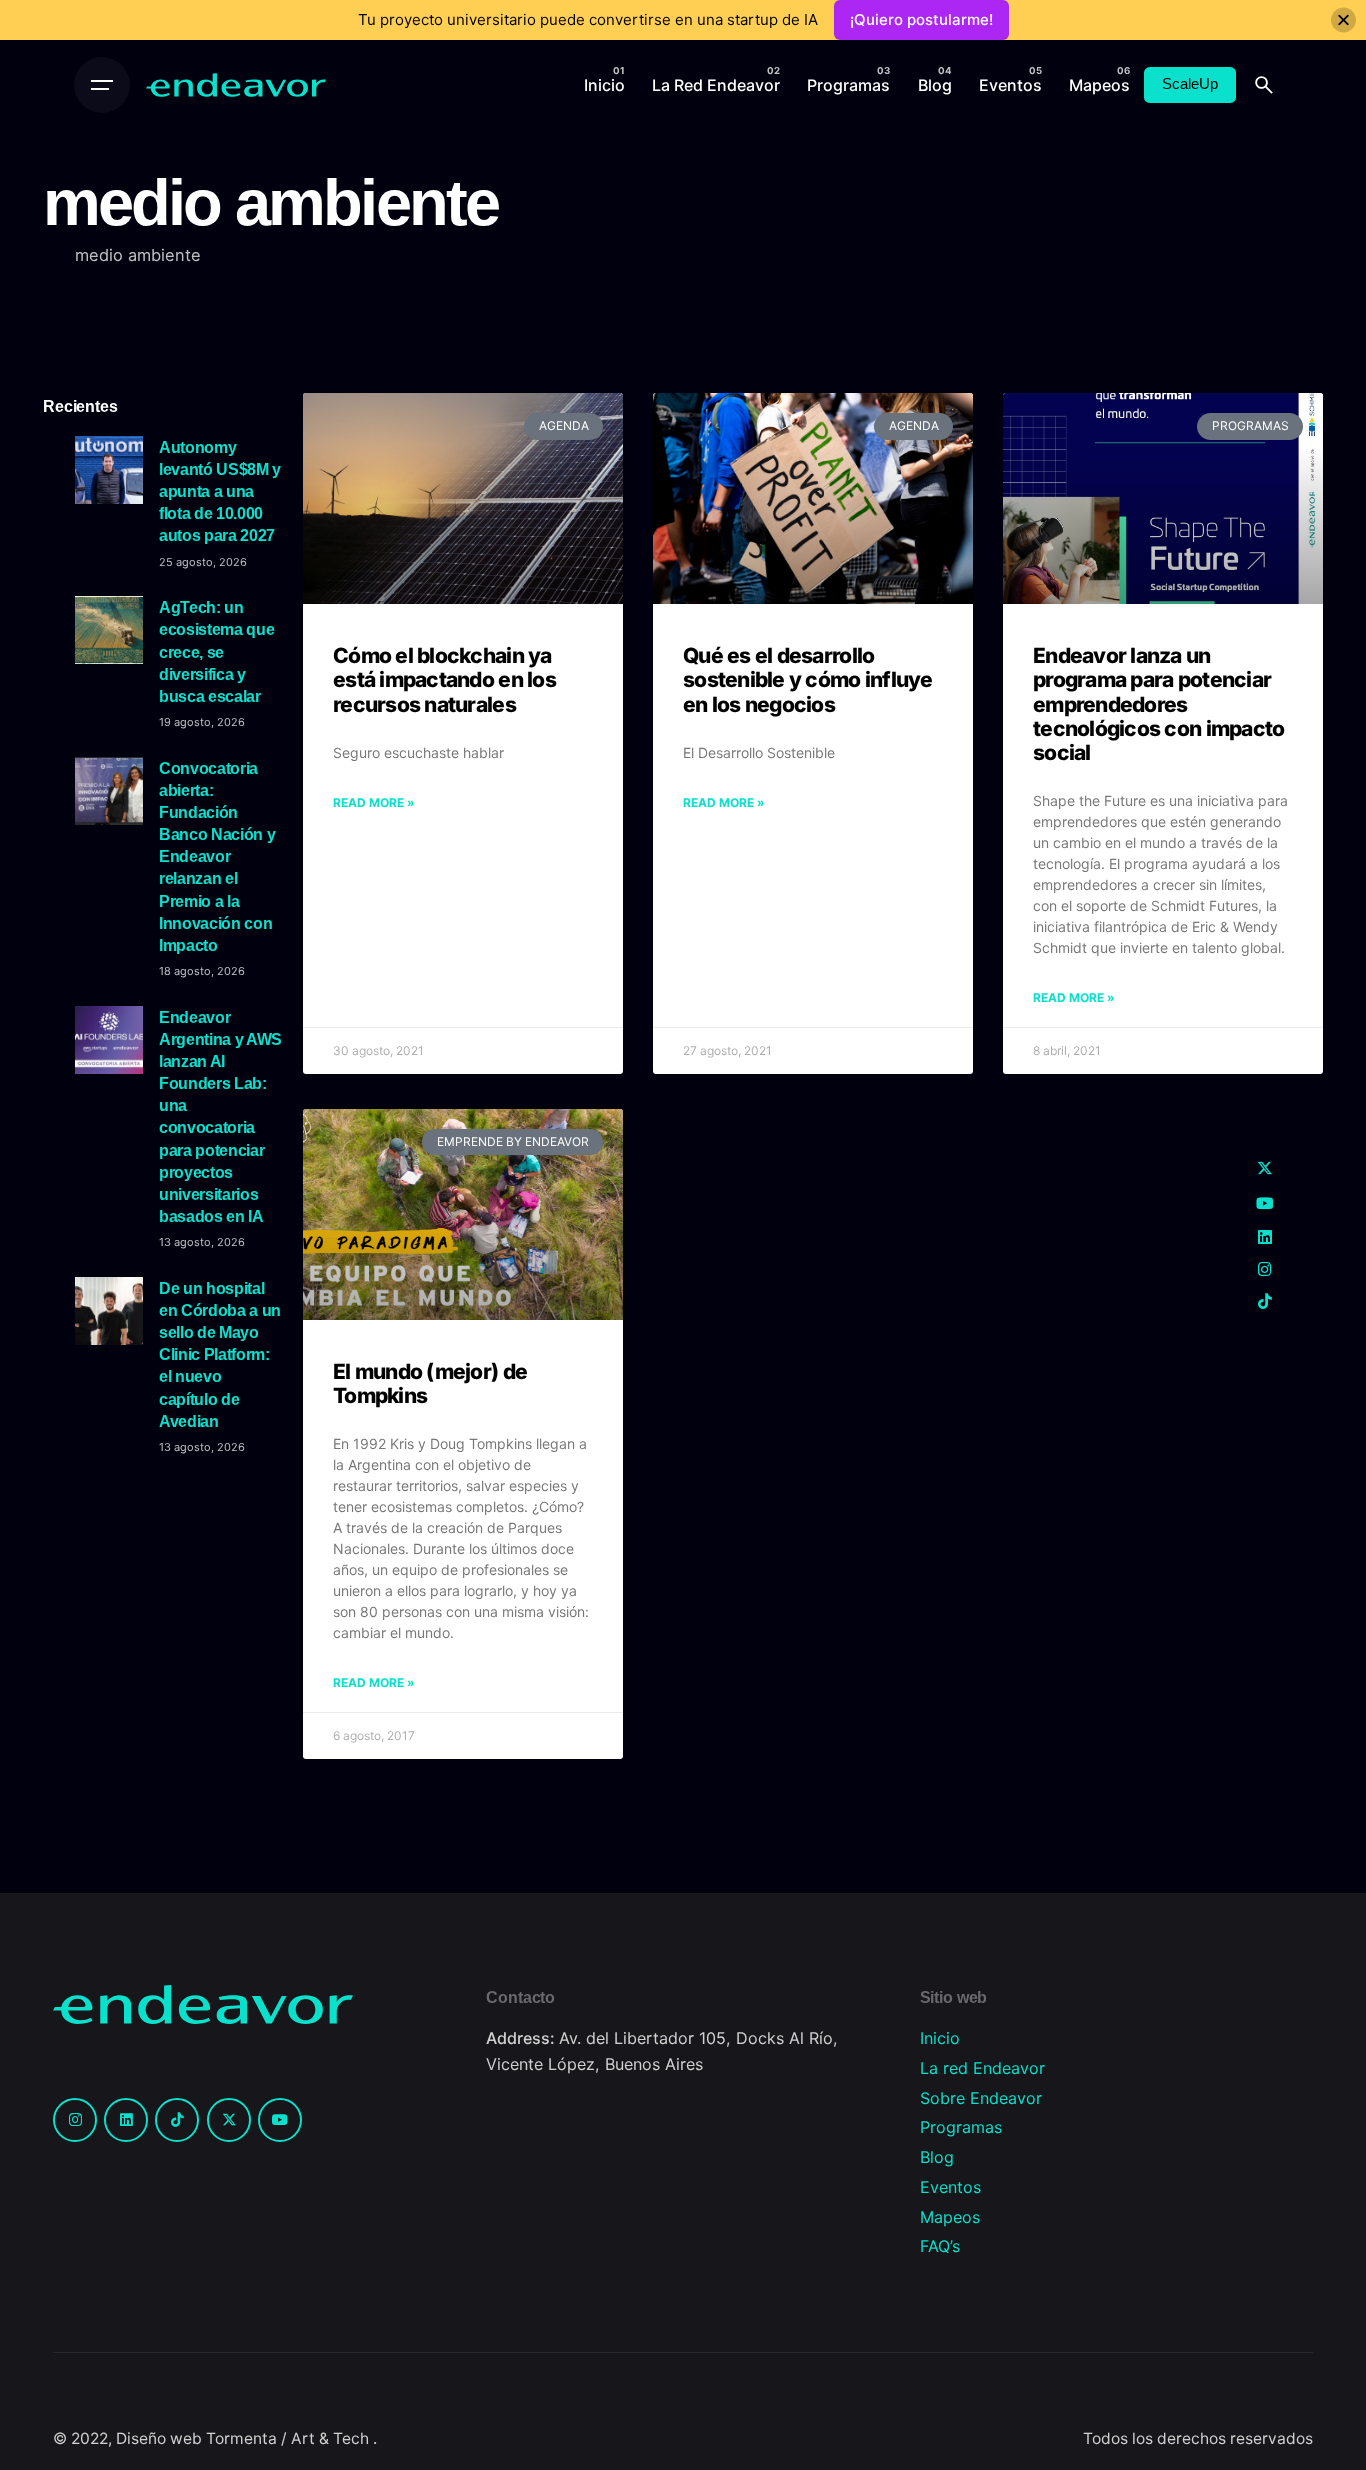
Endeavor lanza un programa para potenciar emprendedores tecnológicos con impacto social (1158, 704)
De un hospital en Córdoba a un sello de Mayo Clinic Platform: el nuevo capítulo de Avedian (220, 1354)
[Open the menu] (102, 85)
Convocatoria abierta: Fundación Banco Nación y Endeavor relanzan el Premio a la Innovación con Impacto (217, 856)
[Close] (1343, 20)
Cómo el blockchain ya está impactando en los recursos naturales (444, 679)
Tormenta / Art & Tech (289, 2438)
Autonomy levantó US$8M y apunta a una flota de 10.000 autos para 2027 (220, 491)
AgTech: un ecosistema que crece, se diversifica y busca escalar (216, 651)
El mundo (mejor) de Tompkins (430, 1383)
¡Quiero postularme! (921, 19)
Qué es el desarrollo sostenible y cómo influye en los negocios (808, 679)
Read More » (374, 802)
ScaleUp (1190, 84)
